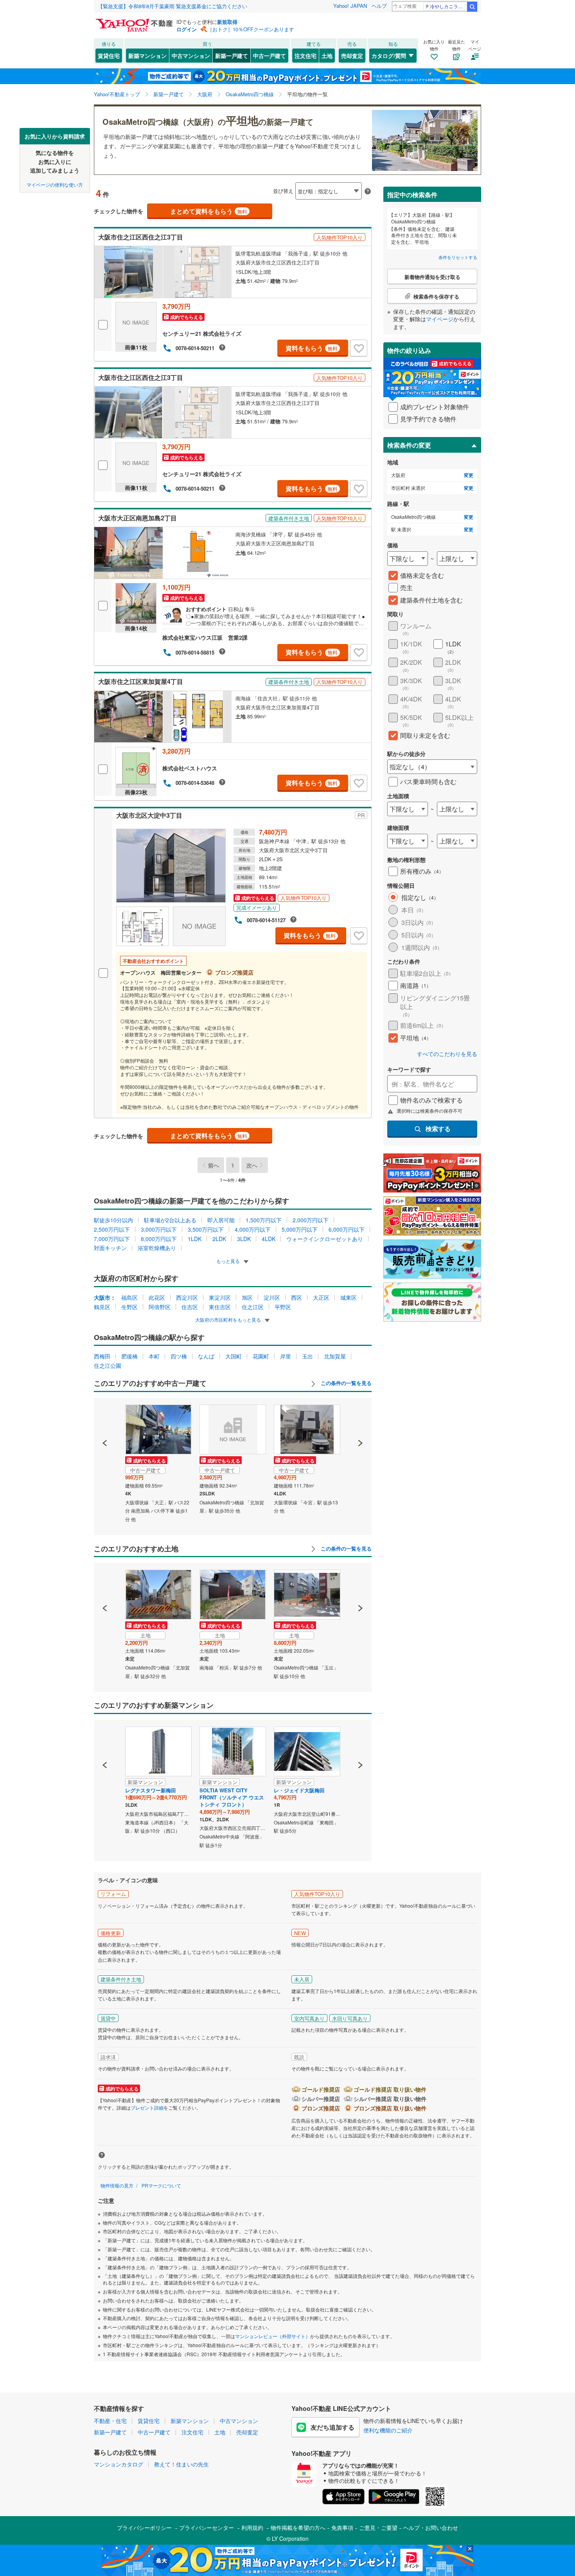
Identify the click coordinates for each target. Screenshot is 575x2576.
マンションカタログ (119, 2464)
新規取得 (227, 22)
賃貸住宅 (109, 56)
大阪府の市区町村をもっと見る (229, 1319)
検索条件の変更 (409, 445)
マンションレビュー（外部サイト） (273, 2336)
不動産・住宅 (110, 2421)
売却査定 (352, 56)
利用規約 (252, 2527)
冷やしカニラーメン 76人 (448, 6)
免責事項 (342, 2527)
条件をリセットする (458, 257)
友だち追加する (332, 2427)
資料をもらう (312, 348)
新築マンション (147, 56)
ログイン (187, 29)
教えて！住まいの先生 (181, 2464)
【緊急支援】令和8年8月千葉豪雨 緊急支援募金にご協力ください (172, 6)
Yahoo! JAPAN (350, 6)
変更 (469, 475)
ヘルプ (379, 6)
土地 (327, 56)
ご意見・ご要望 (378, 2527)
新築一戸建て (232, 56)
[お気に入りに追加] (359, 348)
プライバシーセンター (207, 2527)
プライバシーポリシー (144, 2527)
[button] (105, 1416)
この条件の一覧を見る (345, 1383)
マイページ (440, 319)
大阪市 (102, 1297)
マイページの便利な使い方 (55, 184)
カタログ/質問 (389, 56)
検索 (472, 7)
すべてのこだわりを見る (447, 1054)
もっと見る (229, 1261)
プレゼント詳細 (147, 2107)
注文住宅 (305, 56)
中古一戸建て (270, 56)
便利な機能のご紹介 (388, 2430)
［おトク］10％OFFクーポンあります (251, 29)
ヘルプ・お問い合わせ (431, 2527)
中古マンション (191, 56)
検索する (438, 1129)
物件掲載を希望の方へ (298, 2527)
